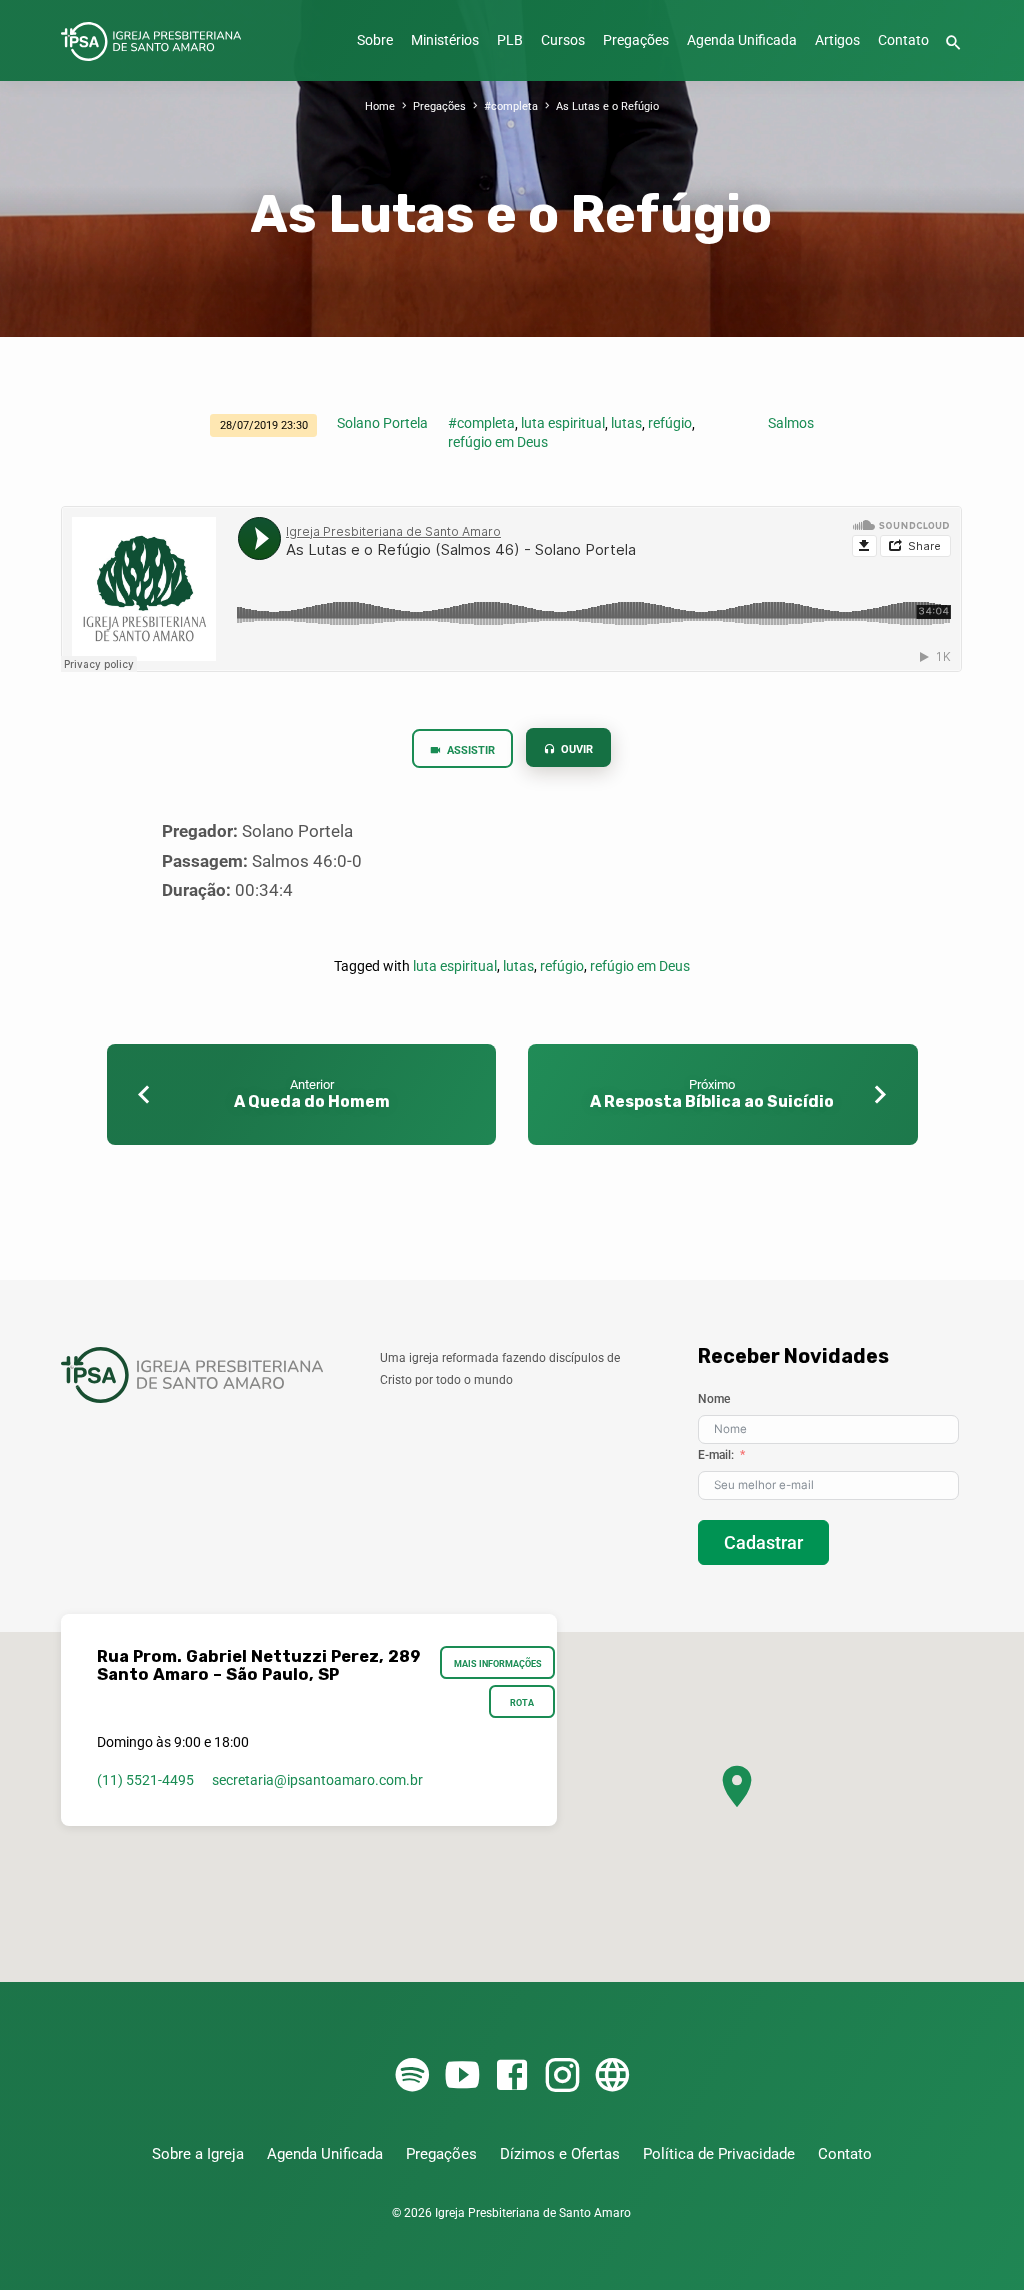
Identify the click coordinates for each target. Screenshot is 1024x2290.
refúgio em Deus (498, 442)
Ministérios (445, 40)
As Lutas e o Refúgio (607, 106)
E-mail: (716, 1455)
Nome (714, 1399)
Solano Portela (382, 423)
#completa (511, 106)
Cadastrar (763, 1542)
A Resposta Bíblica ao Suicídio (712, 1101)
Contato (903, 40)
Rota (522, 1702)
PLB (510, 40)
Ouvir (576, 749)
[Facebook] (512, 2076)
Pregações (636, 40)
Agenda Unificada (742, 40)
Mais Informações (498, 1663)
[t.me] (612, 2076)
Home (380, 106)
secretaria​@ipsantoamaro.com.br (317, 1780)
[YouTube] (462, 2076)
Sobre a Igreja (198, 2154)
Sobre (375, 40)
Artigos (837, 40)
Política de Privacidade (719, 2154)
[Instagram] (562, 2076)
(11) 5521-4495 (145, 1780)
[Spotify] (412, 2076)
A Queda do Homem (312, 1101)
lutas (626, 423)
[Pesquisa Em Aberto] (953, 43)
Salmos (791, 423)
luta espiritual (563, 423)
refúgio (670, 423)
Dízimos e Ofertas (560, 2154)
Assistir (469, 750)
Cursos (563, 40)
